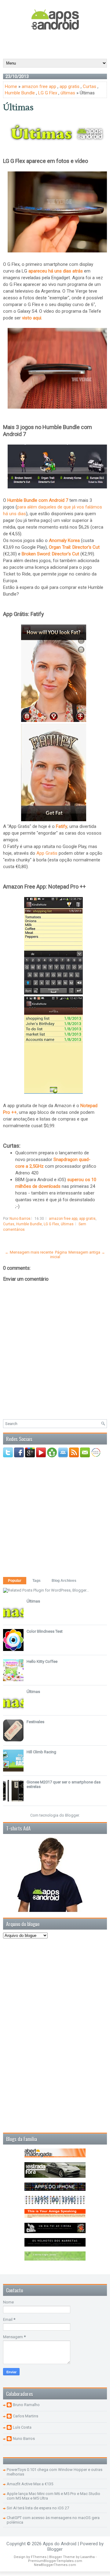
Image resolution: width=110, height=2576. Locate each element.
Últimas (18, 107)
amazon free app (39, 86)
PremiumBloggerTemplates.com (55, 2561)
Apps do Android (60, 2544)
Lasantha (88, 2557)
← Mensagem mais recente (29, 1252)
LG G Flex (48, 93)
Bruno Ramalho (26, 2405)
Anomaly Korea (64, 540)
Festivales (35, 1722)
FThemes (39, 2557)
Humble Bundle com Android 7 (38, 500)
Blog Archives (64, 1581)
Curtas (90, 86)
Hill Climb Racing (41, 1752)
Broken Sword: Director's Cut (50, 554)
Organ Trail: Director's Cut (74, 547)
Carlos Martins (26, 2416)
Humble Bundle (20, 93)
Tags (37, 1581)
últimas (68, 93)
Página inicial (59, 1255)
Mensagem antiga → (87, 1252)
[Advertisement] (57, 44)
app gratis (70, 86)
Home (11, 86)
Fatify (62, 826)
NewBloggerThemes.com (55, 2565)
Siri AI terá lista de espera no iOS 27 (38, 2508)
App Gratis (47, 853)
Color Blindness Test (45, 1631)
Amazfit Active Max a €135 (30, 2484)
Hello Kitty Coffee (42, 1661)
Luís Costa (22, 2427)
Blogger (72, 1815)
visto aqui (32, 318)
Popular (15, 1581)
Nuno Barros (24, 2439)
